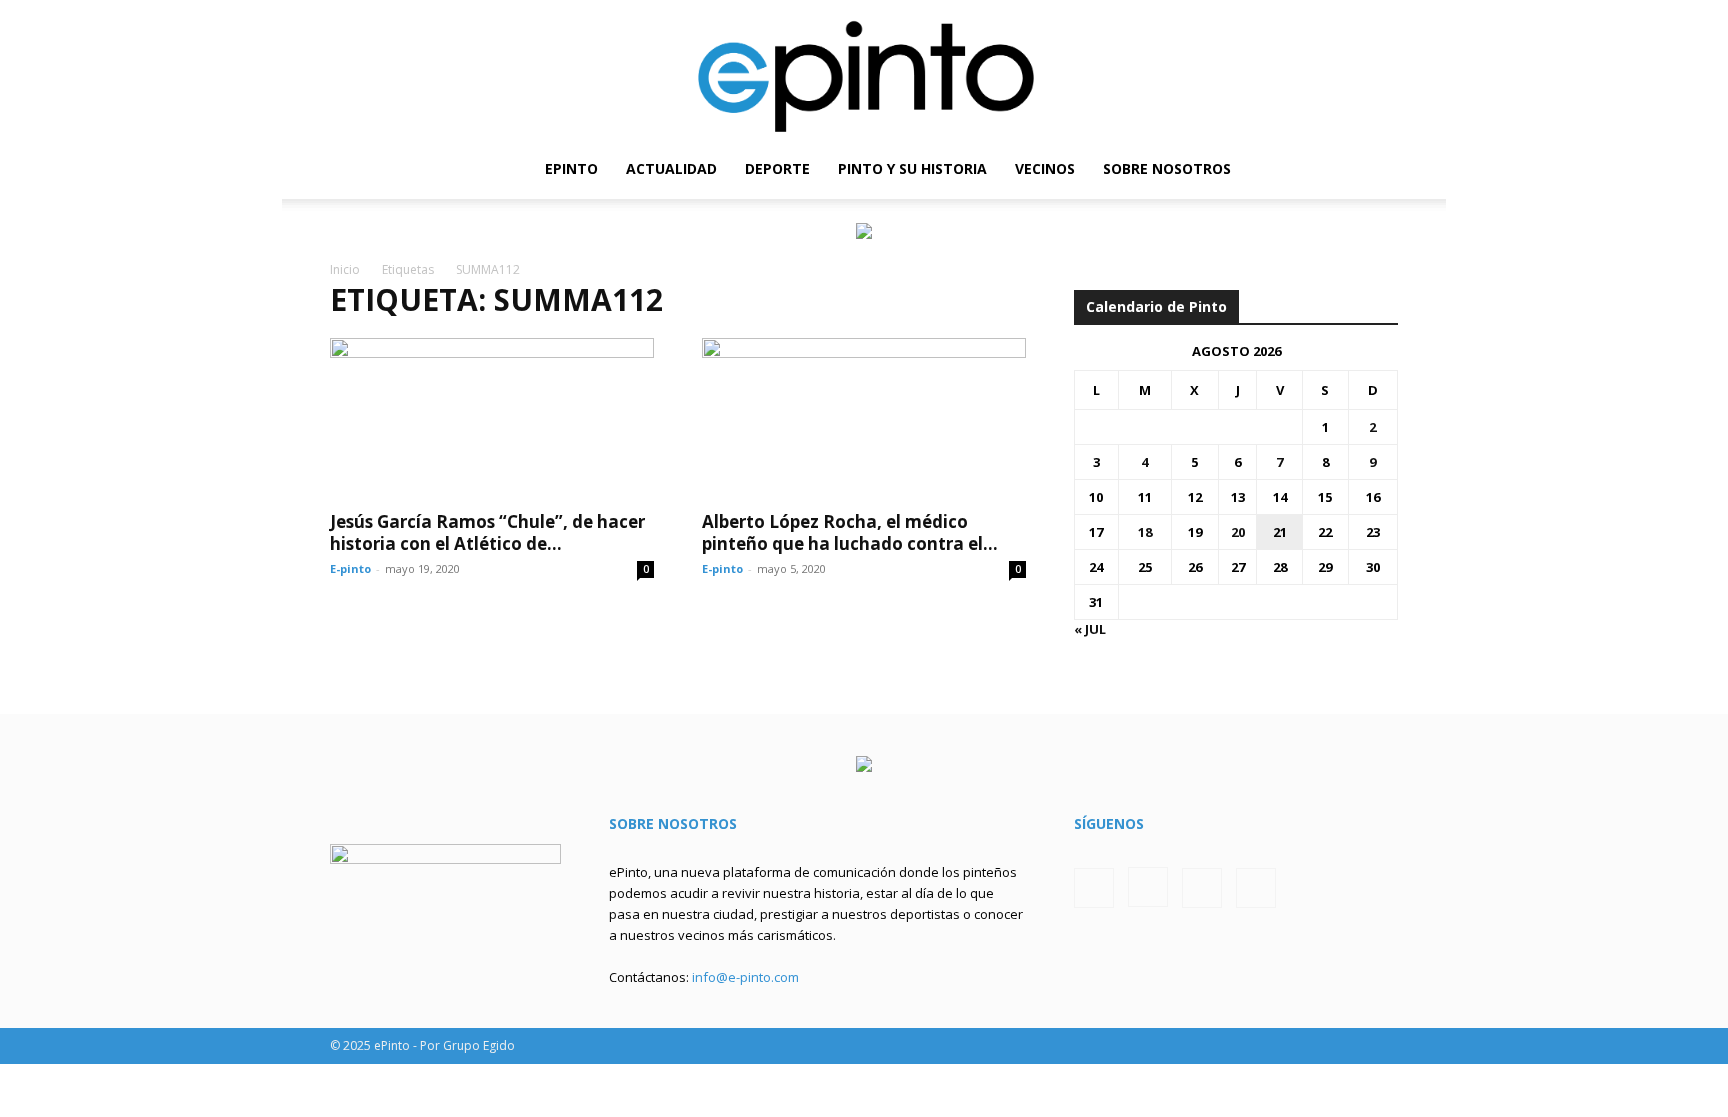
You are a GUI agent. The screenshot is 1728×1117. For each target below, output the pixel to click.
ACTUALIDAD (671, 168)
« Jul (1090, 629)
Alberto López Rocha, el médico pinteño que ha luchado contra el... (850, 532)
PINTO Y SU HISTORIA (912, 168)
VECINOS (1045, 168)
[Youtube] (1383, 169)
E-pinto (350, 568)
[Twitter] (1349, 169)
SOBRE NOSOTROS (1167, 168)
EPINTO (571, 168)
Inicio (345, 269)
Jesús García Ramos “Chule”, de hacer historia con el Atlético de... (487, 532)
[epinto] (864, 69)
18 (1145, 532)
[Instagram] (1315, 169)
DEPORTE (777, 168)
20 (1238, 532)
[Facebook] (1281, 169)
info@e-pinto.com (745, 977)
